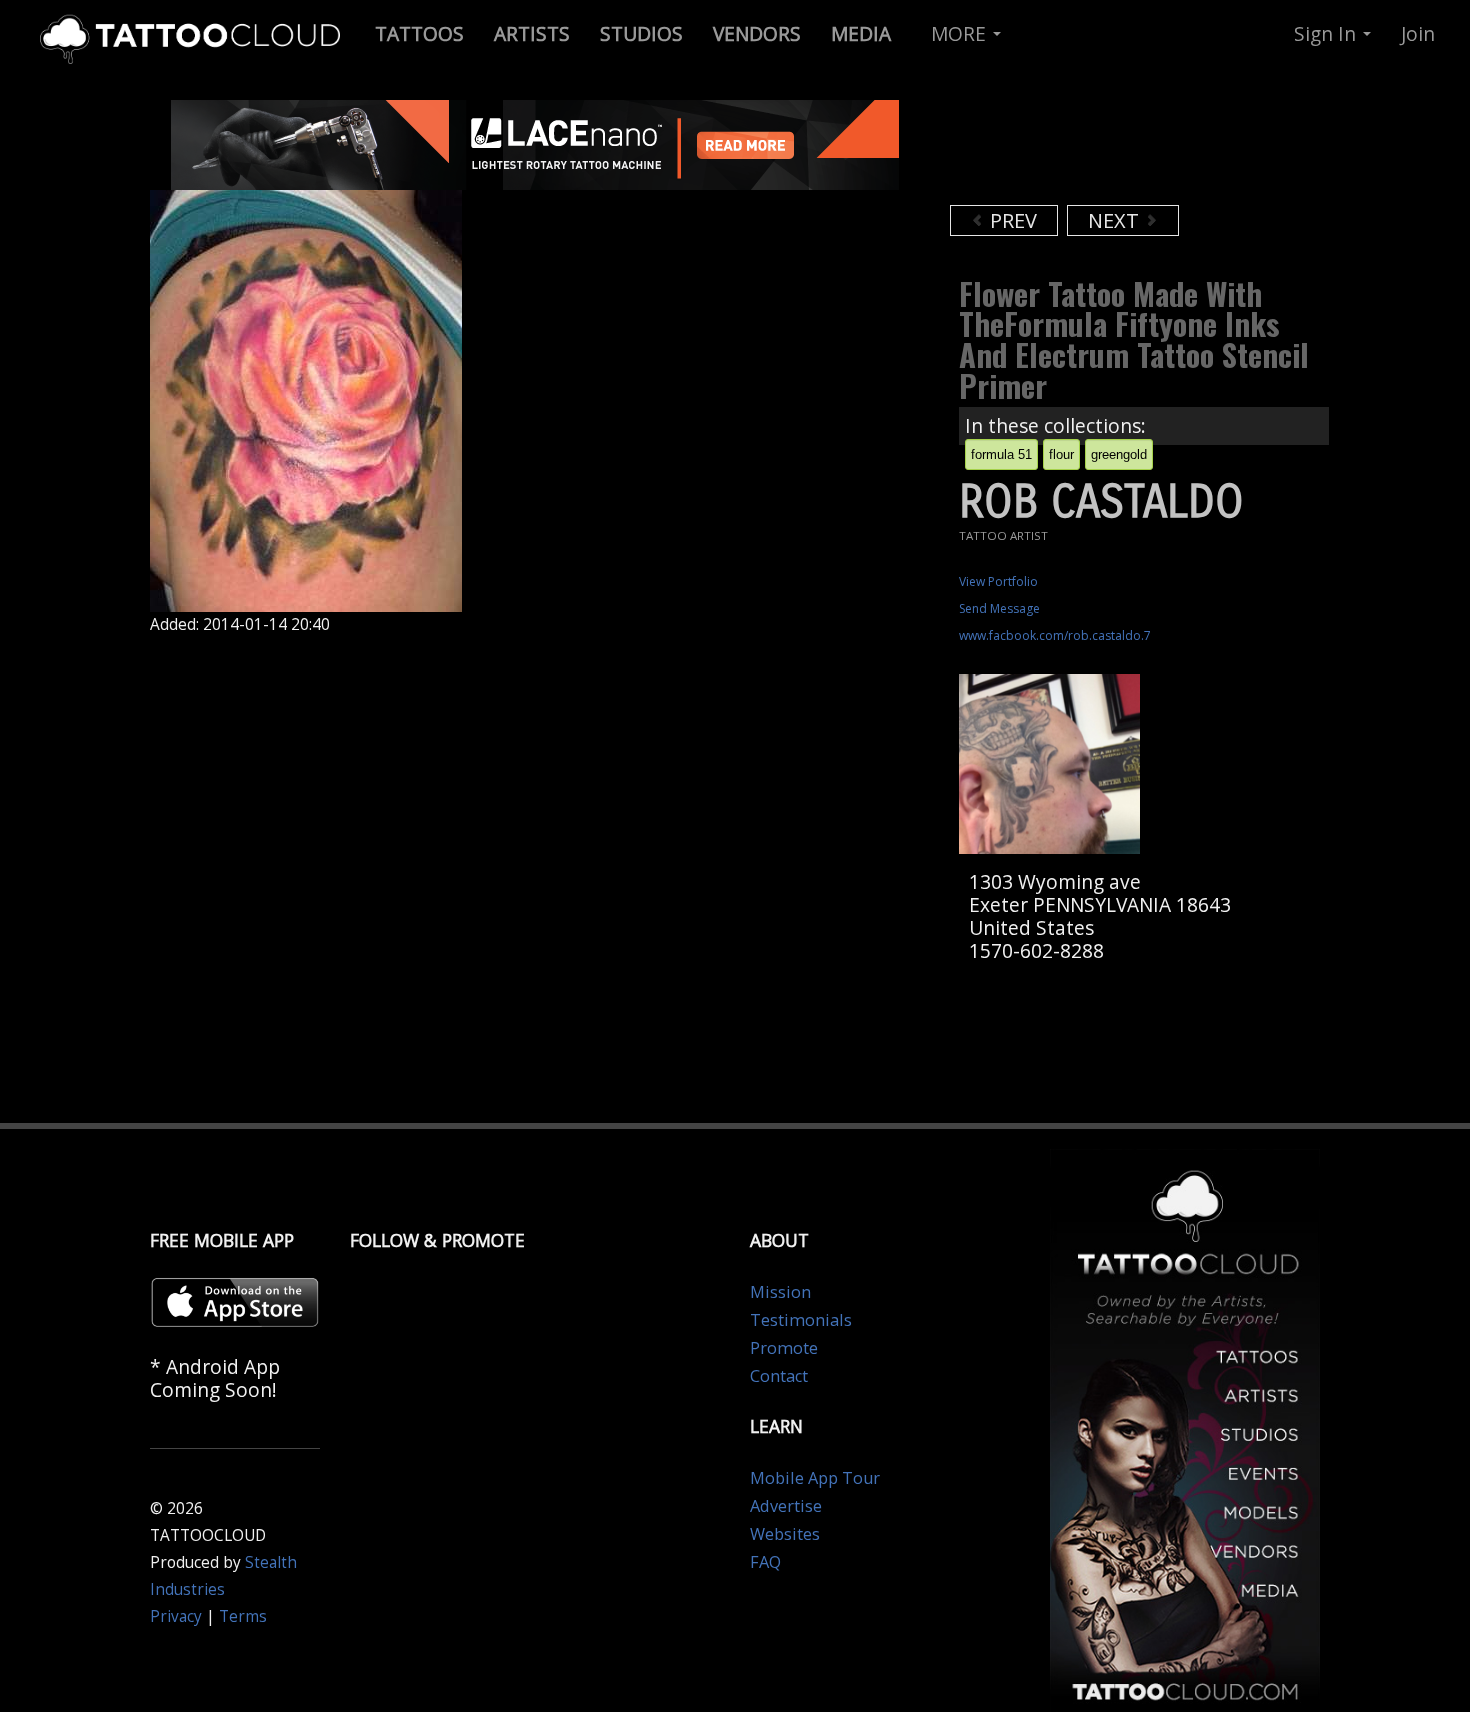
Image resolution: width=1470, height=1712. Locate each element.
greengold (1119, 454)
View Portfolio (998, 581)
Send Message (999, 608)
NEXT (1116, 220)
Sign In (1327, 33)
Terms (243, 1616)
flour (1061, 454)
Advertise (786, 1506)
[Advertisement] (1110, 150)
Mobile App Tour (815, 1478)
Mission (780, 1292)
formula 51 (1001, 454)
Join (1418, 33)
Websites (785, 1534)
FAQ (765, 1562)
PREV (1011, 220)
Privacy (176, 1616)
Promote (784, 1348)
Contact (779, 1376)
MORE (961, 33)
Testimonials (801, 1320)
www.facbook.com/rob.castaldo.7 (1055, 635)
